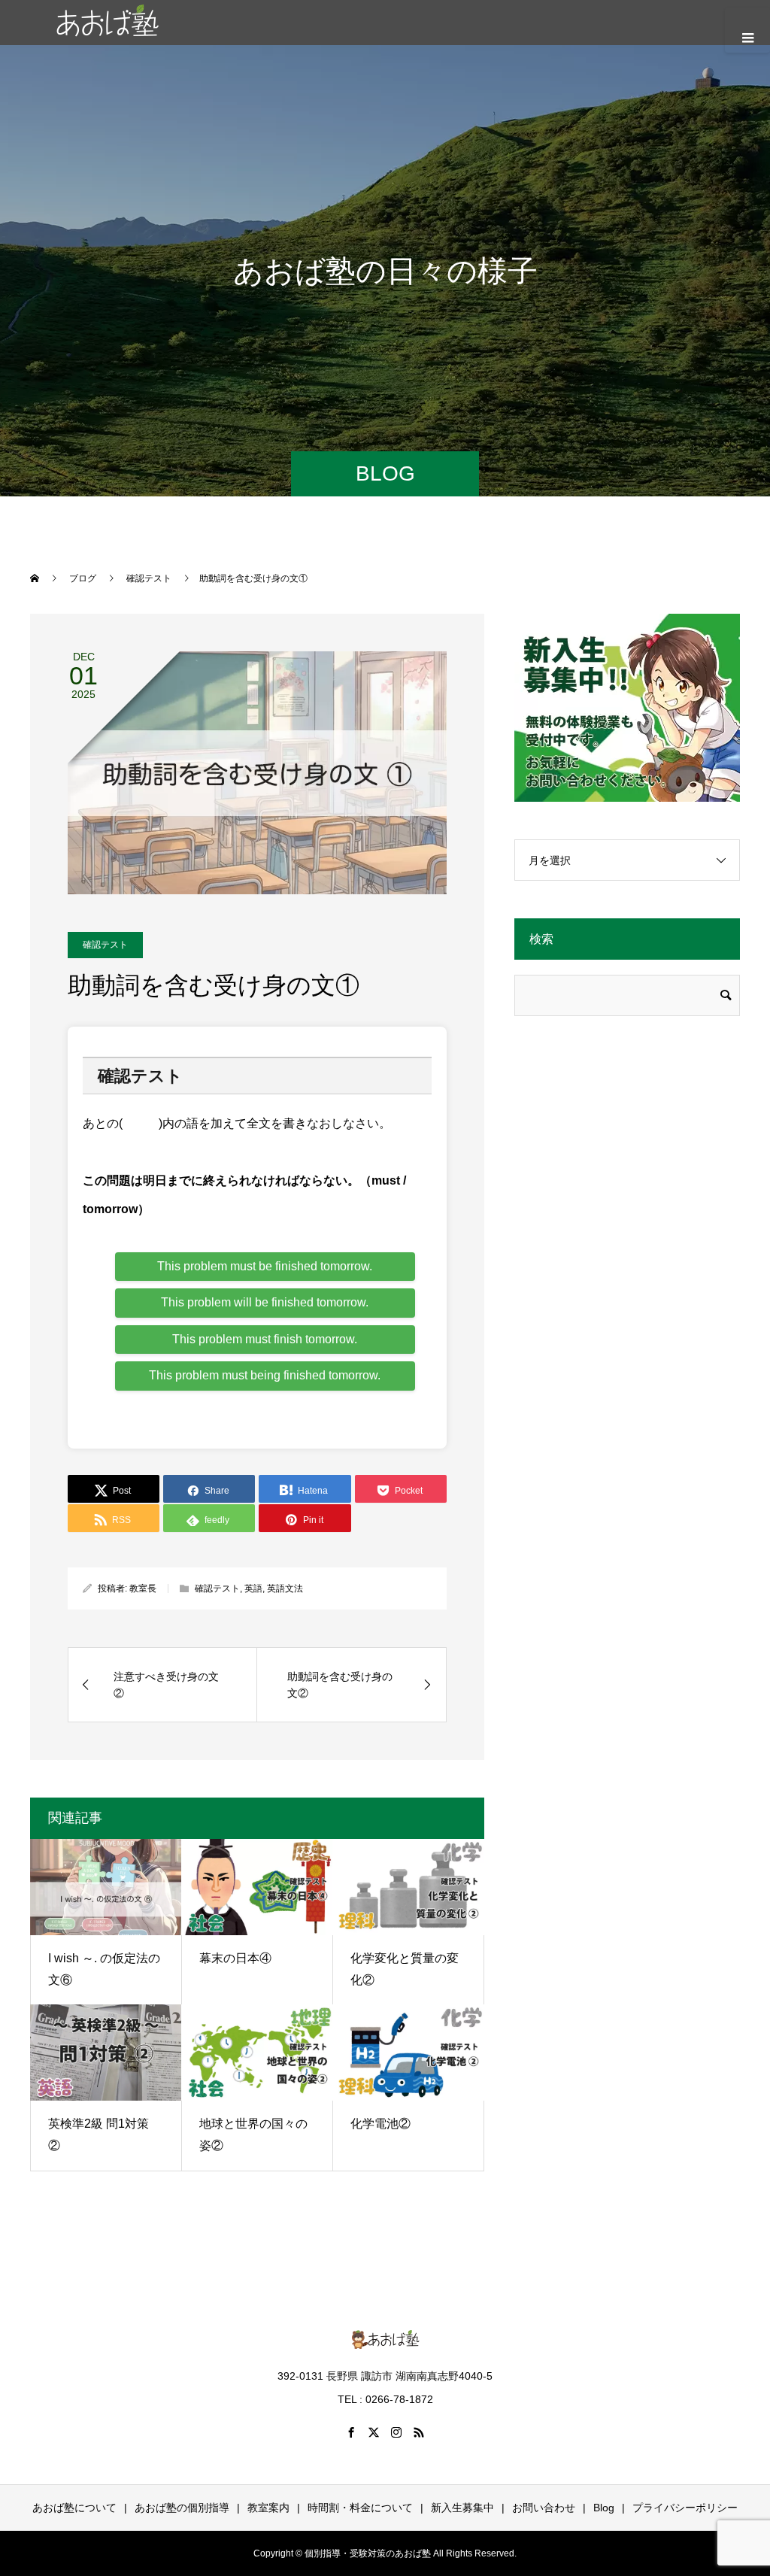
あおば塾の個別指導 (182, 2508)
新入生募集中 (462, 2508)
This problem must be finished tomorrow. (265, 1266)
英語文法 (285, 1588)
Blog (604, 2508)
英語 (253, 1588)
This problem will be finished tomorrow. (265, 1302)
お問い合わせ (544, 2508)
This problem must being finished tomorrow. (265, 1375)
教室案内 (268, 2508)
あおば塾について (74, 2508)
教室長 (143, 1588)
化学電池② (380, 2124)
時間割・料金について (360, 2508)
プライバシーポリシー (685, 2508)
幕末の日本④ (235, 1958)
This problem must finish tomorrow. (265, 1339)
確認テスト (105, 945)
